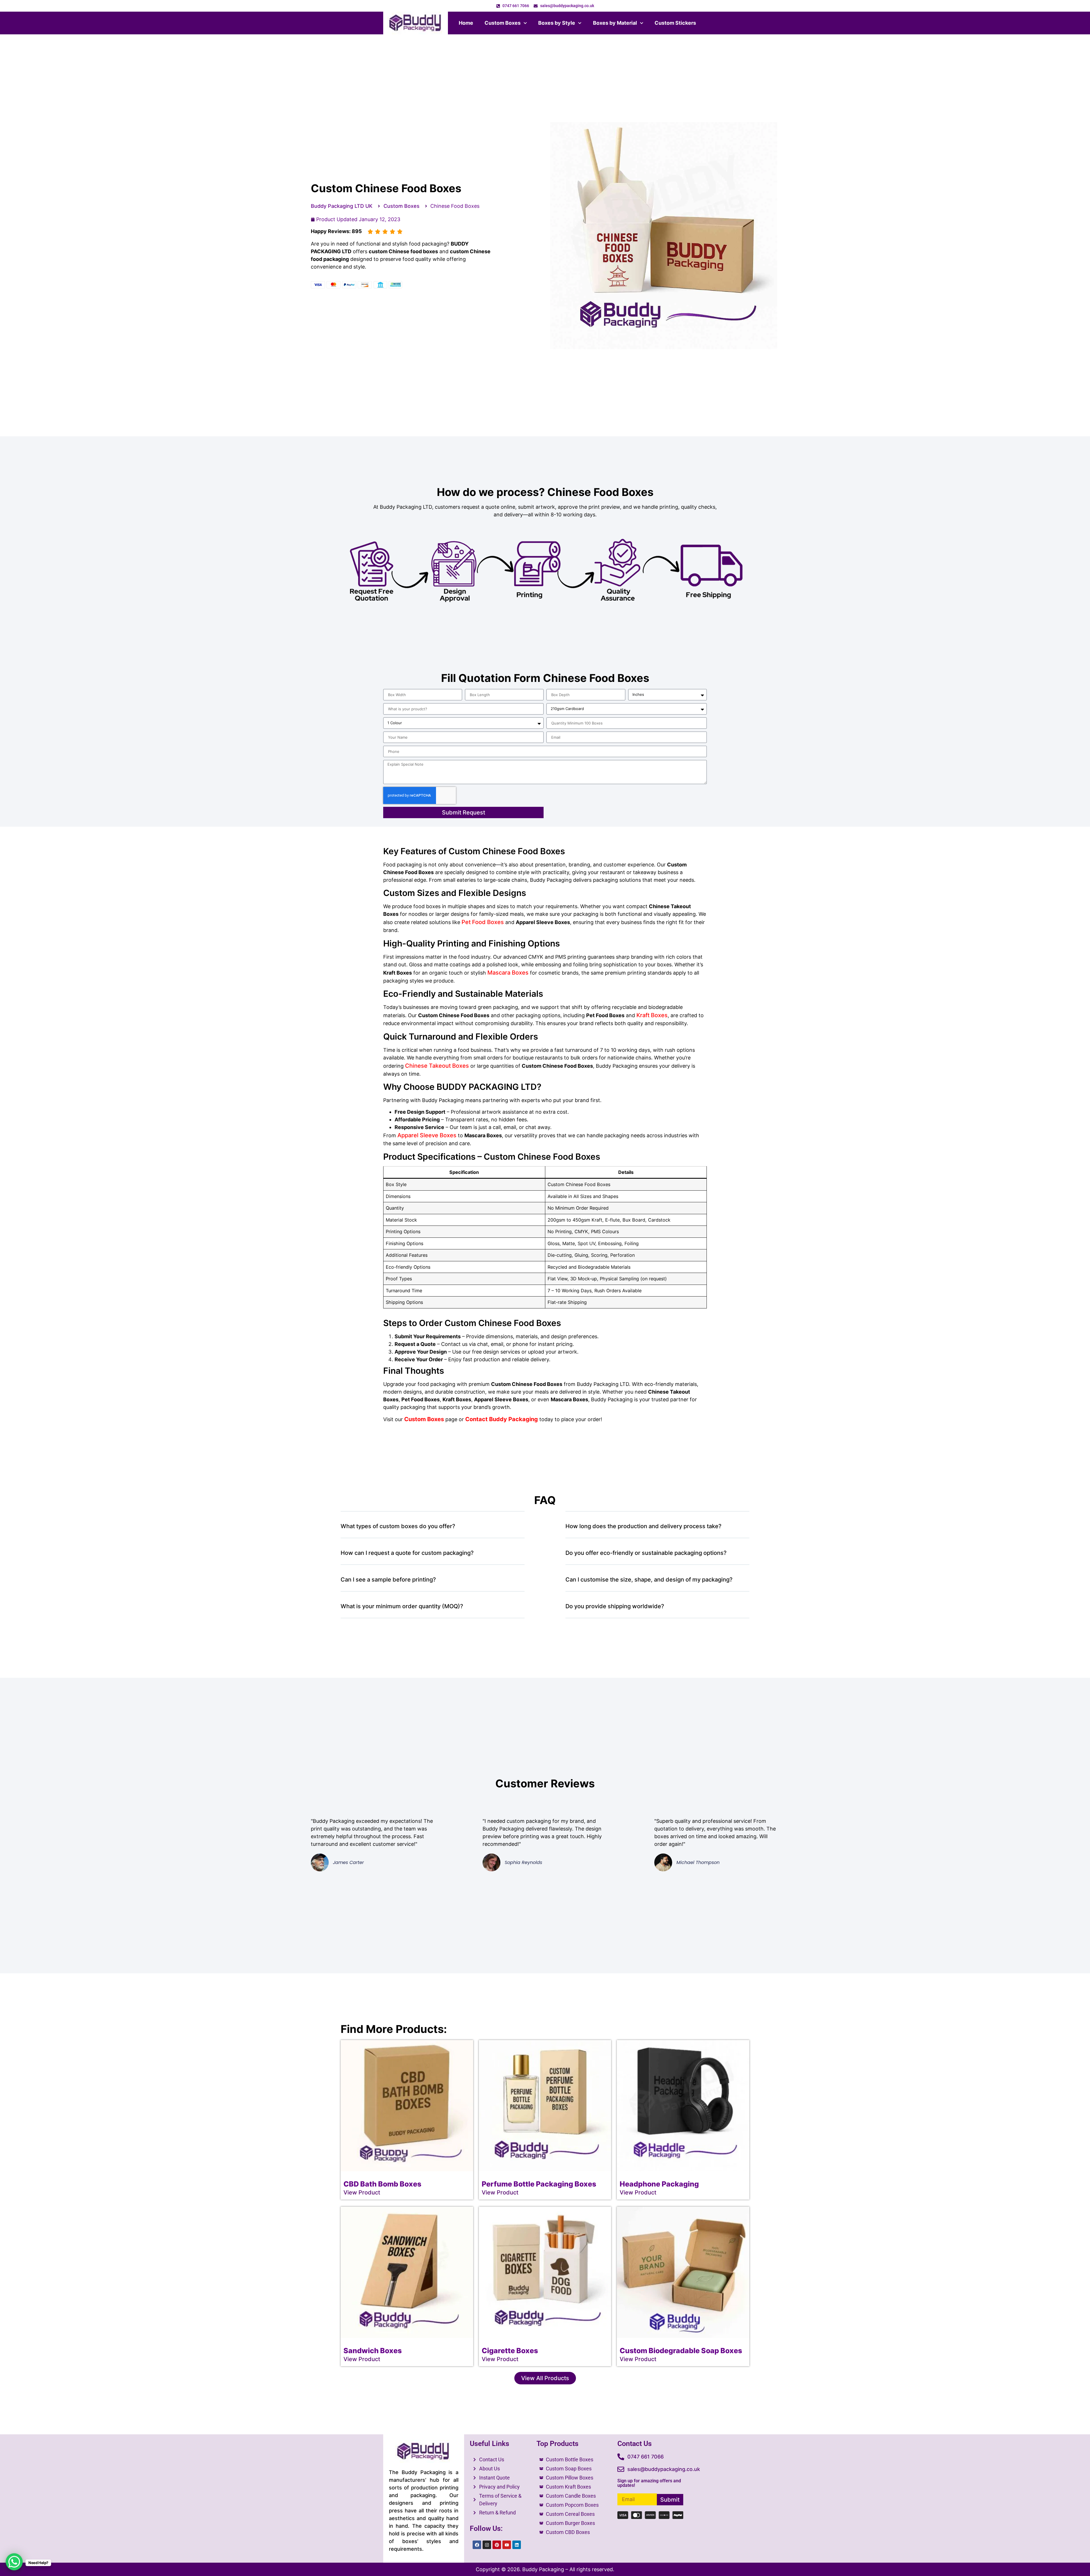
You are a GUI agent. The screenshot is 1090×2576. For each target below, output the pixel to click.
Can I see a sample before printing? (388, 1580)
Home (466, 23)
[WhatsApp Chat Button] (14, 2562)
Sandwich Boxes (373, 2351)
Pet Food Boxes (483, 922)
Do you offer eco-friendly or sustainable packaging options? (646, 1553)
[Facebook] (477, 2545)
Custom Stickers (675, 23)
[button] (433, 1529)
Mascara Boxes (508, 973)
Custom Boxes (503, 23)
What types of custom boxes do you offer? (398, 1526)
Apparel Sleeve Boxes (427, 1135)
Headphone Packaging (659, 2184)
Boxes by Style (557, 23)
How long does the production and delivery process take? (643, 1526)
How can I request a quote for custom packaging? (407, 1553)
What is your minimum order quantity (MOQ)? (402, 1606)
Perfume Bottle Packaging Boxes (539, 2184)
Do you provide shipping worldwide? (615, 1606)
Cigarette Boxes (510, 2351)
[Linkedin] (517, 2545)
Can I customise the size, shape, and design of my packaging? (649, 1580)
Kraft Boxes (652, 1015)
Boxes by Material (615, 23)
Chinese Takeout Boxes (437, 1066)
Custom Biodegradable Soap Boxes (681, 2351)
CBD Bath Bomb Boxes (382, 2184)
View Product (362, 2192)
